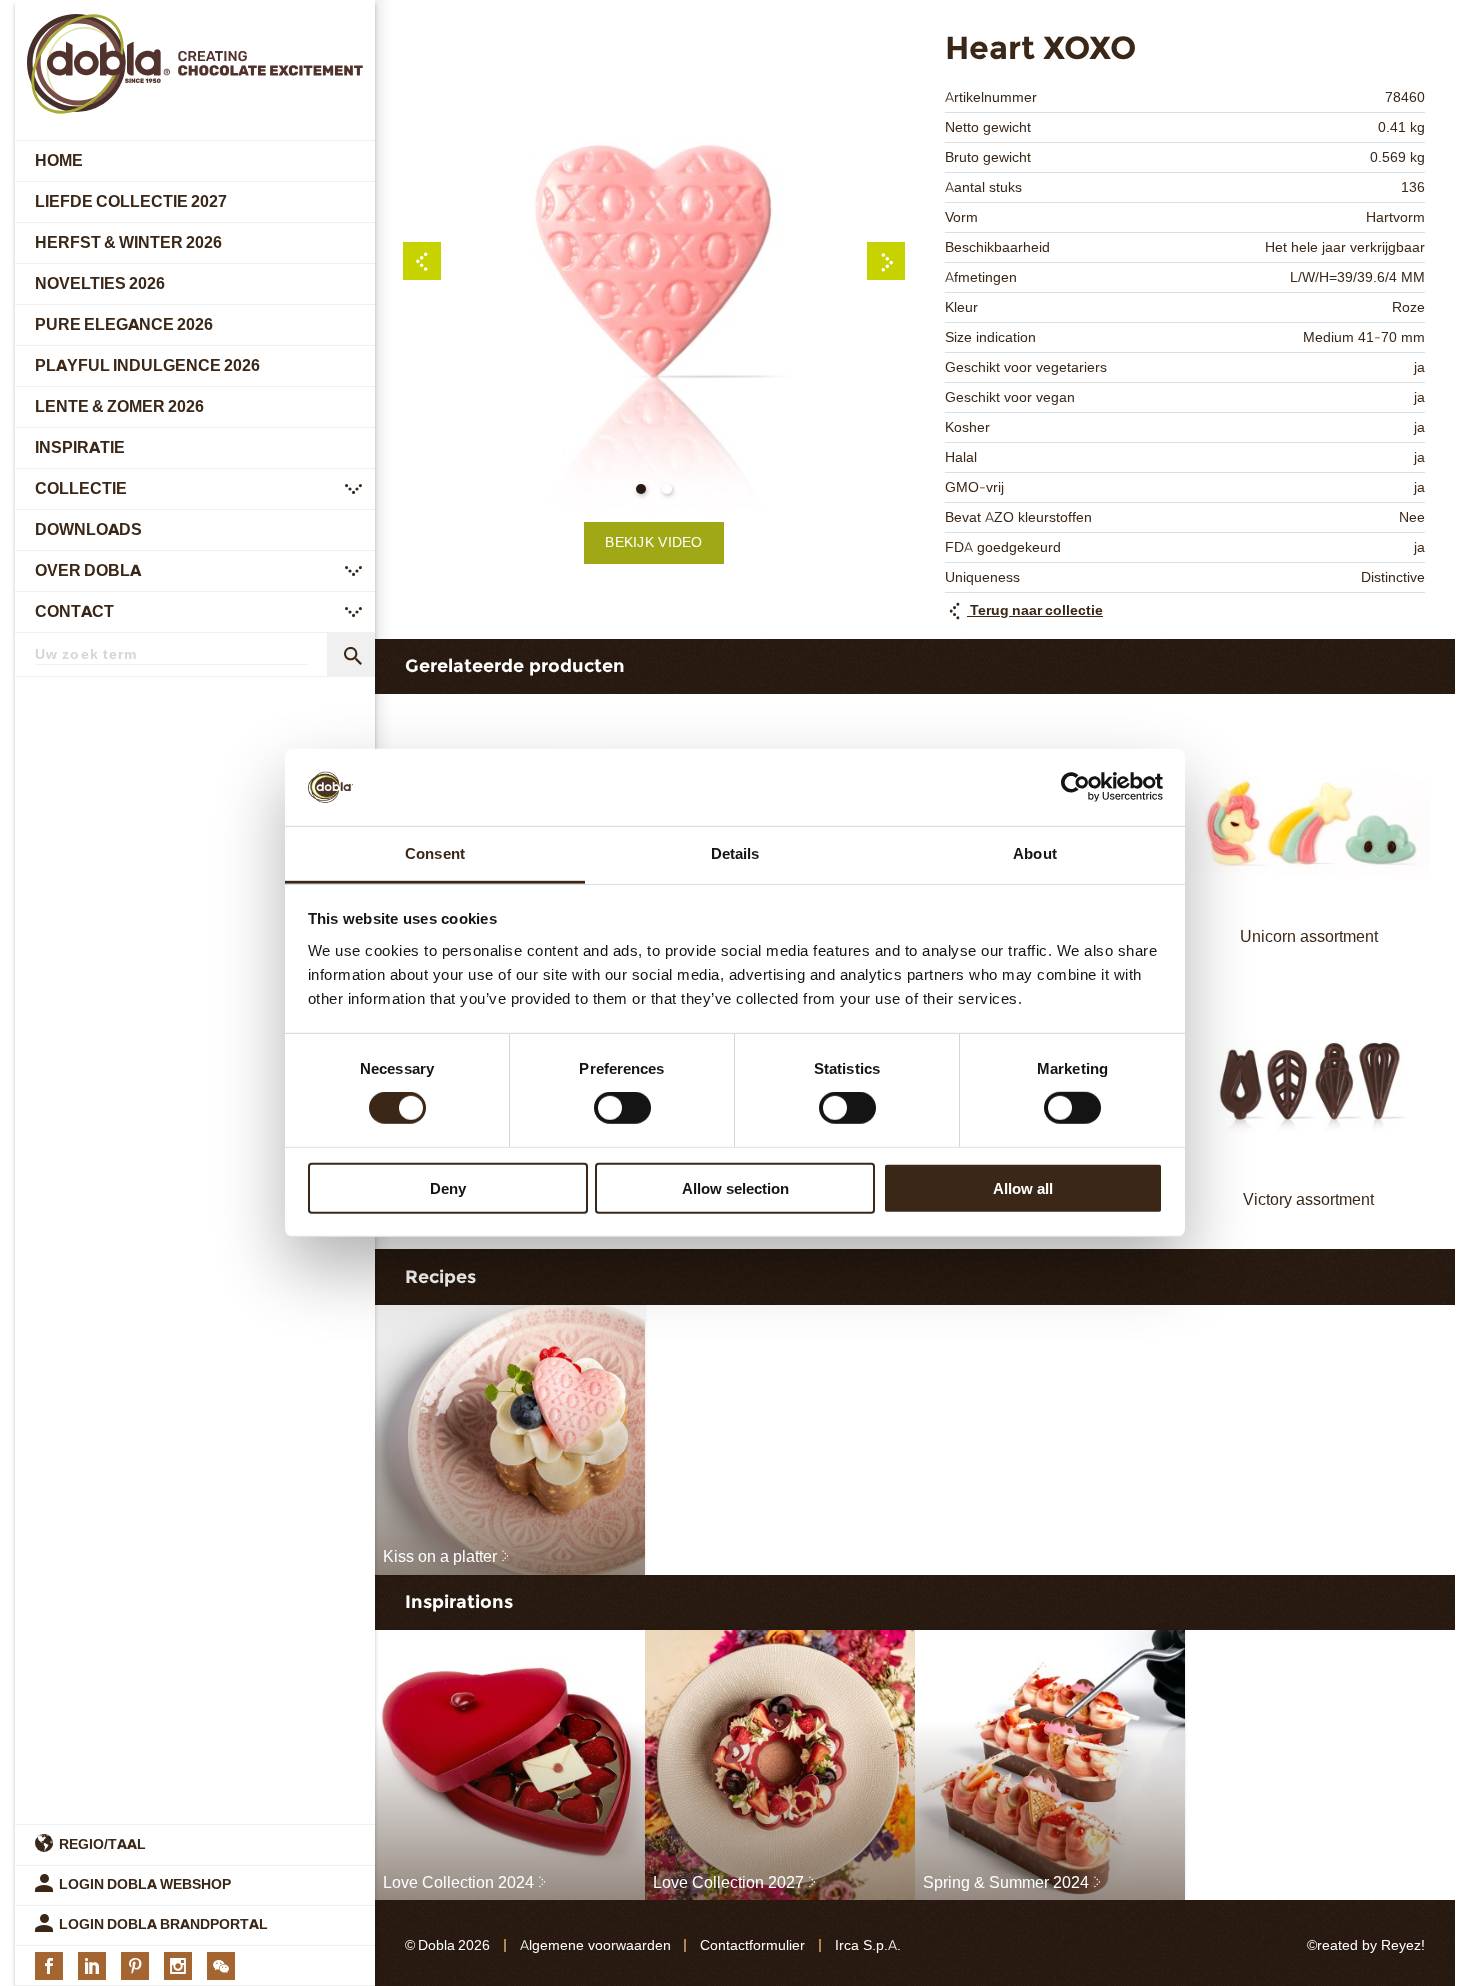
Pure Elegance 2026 (124, 324)
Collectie (81, 488)
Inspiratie (80, 447)
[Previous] (422, 261)
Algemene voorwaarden (595, 1945)
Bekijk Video (653, 542)
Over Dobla (88, 570)
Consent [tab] (435, 853)
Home (59, 160)
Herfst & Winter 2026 (128, 242)
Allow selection (735, 1187)
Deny (448, 1187)
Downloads (88, 529)
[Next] (886, 261)
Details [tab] (735, 853)
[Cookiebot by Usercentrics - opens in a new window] (1075, 787)
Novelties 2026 (100, 283)
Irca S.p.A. (868, 1945)
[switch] (622, 1108)
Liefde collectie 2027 (131, 201)
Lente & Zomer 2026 (119, 406)
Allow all (1023, 1187)
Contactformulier (752, 1945)
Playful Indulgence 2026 (147, 365)
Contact (74, 611)
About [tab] (1035, 853)
